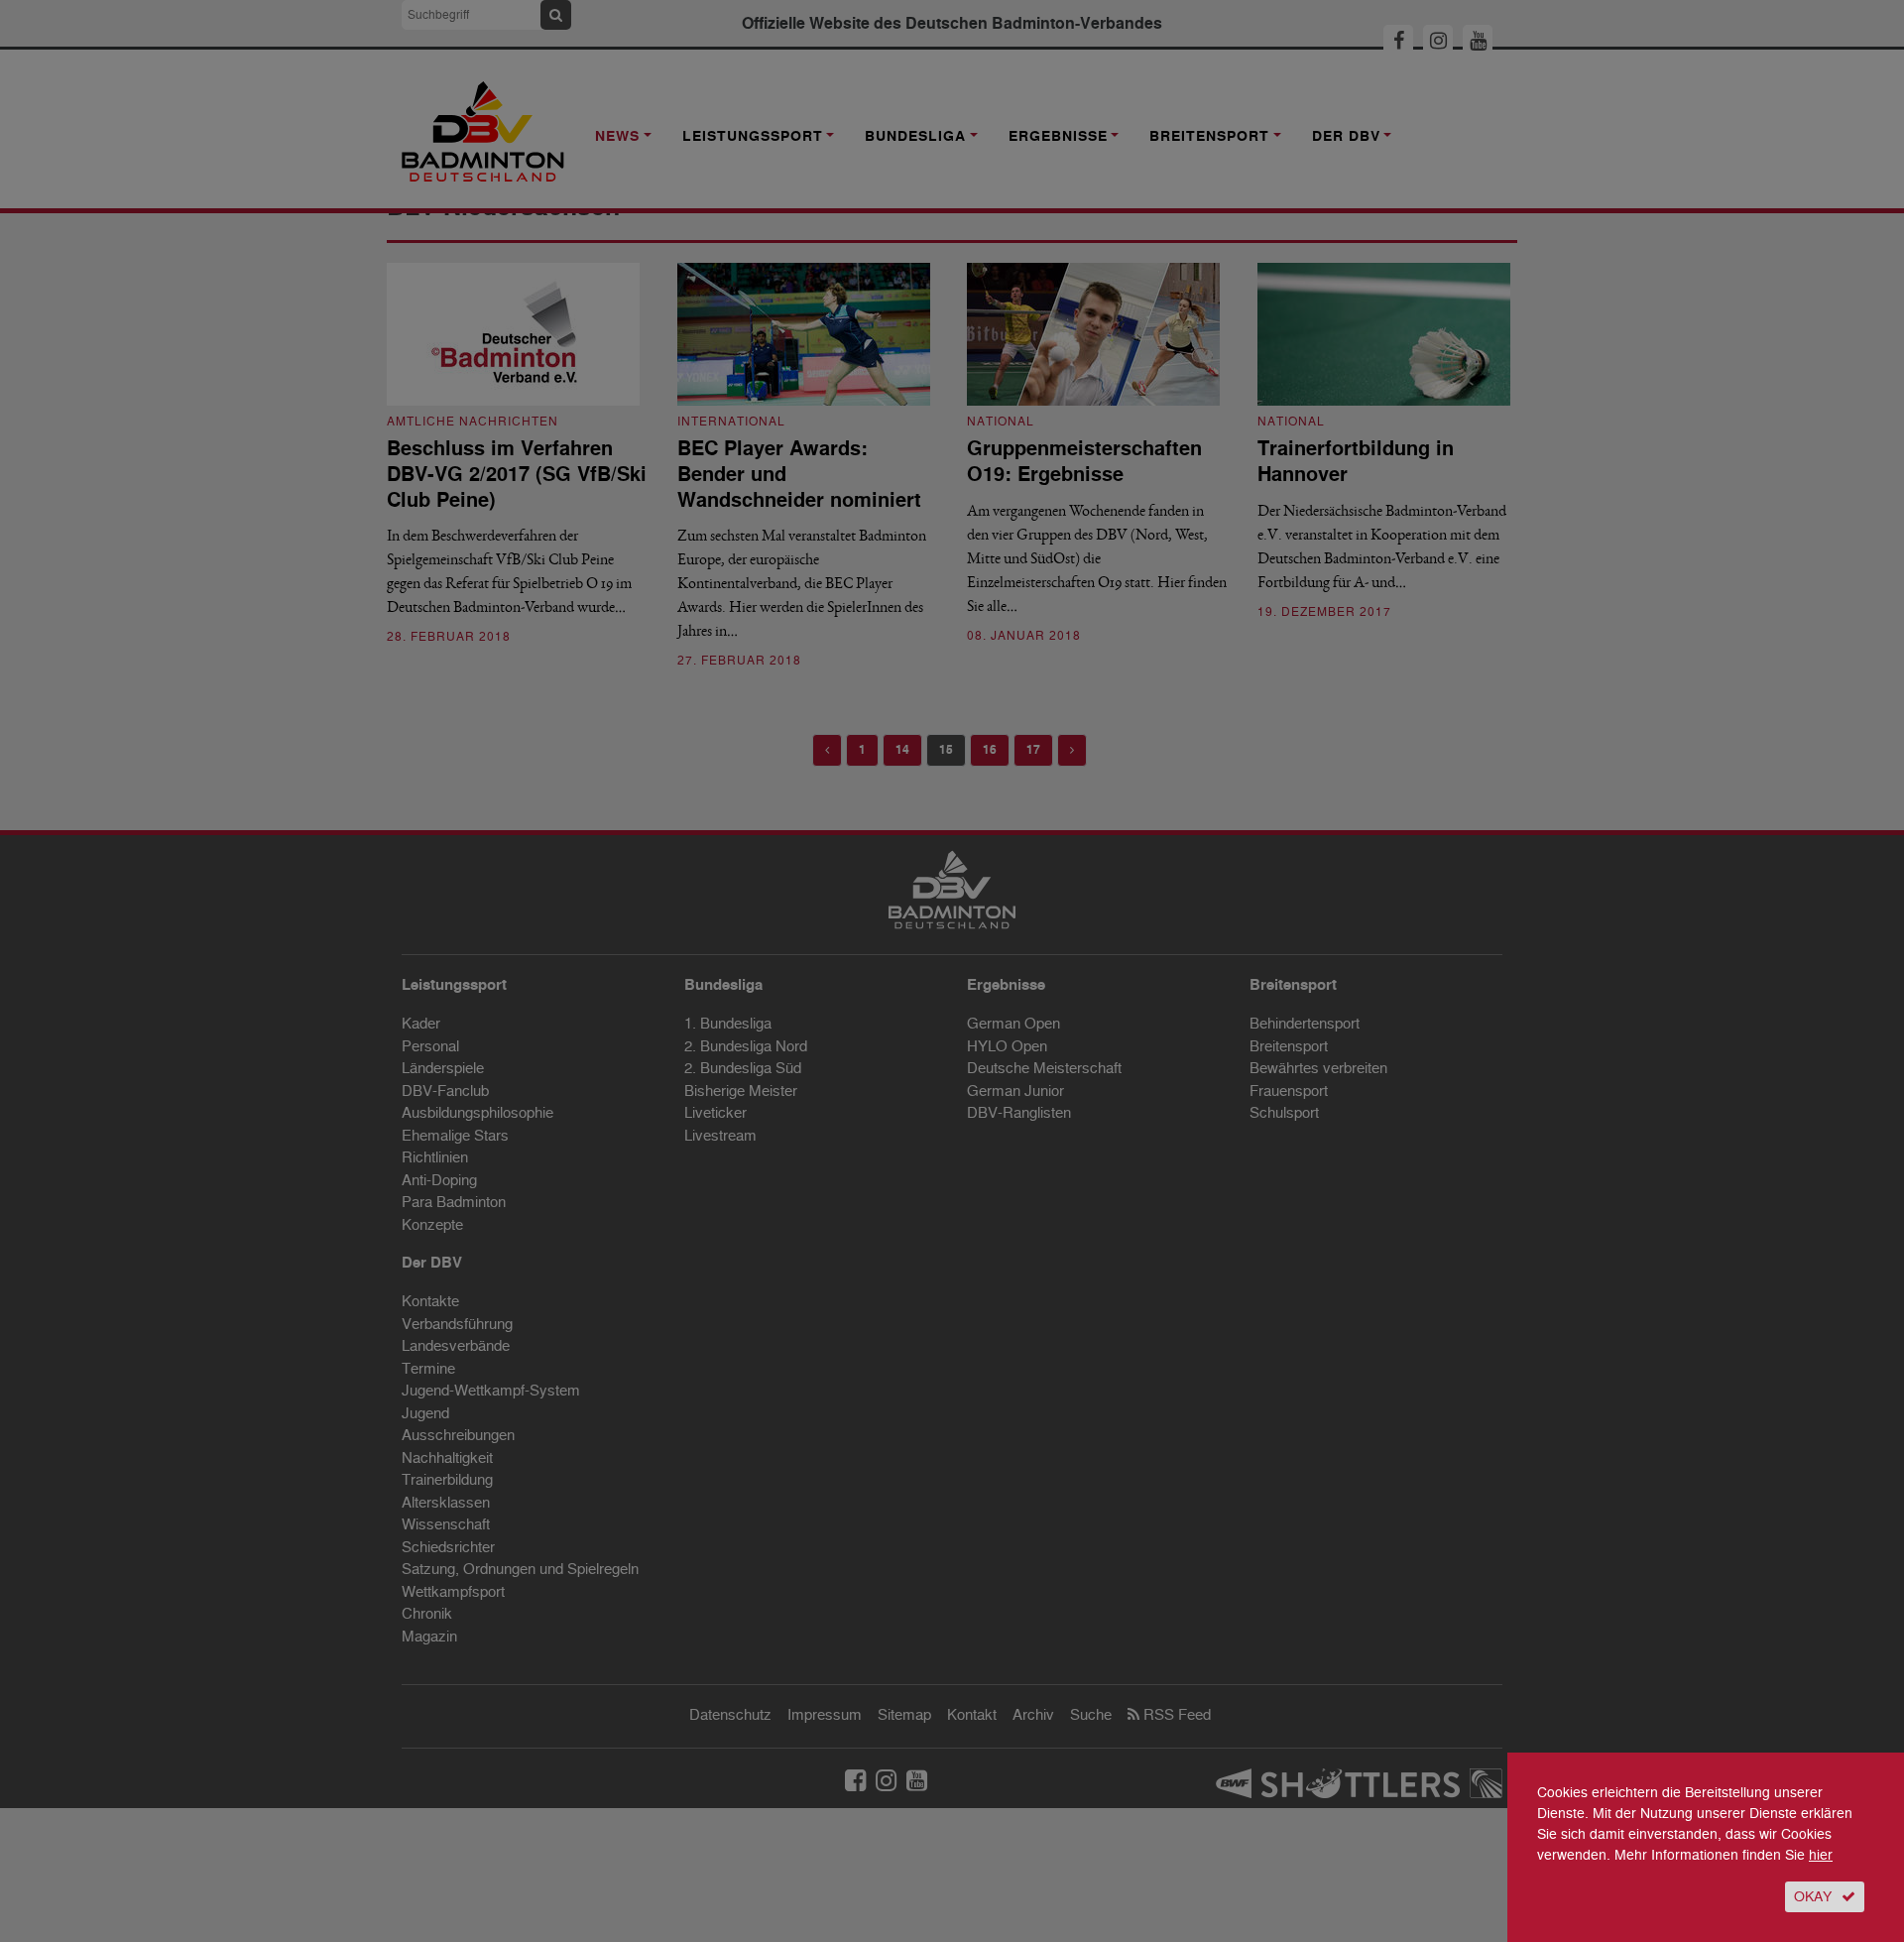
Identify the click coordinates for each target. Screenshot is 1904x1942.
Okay (1813, 1897)
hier (1821, 1855)
